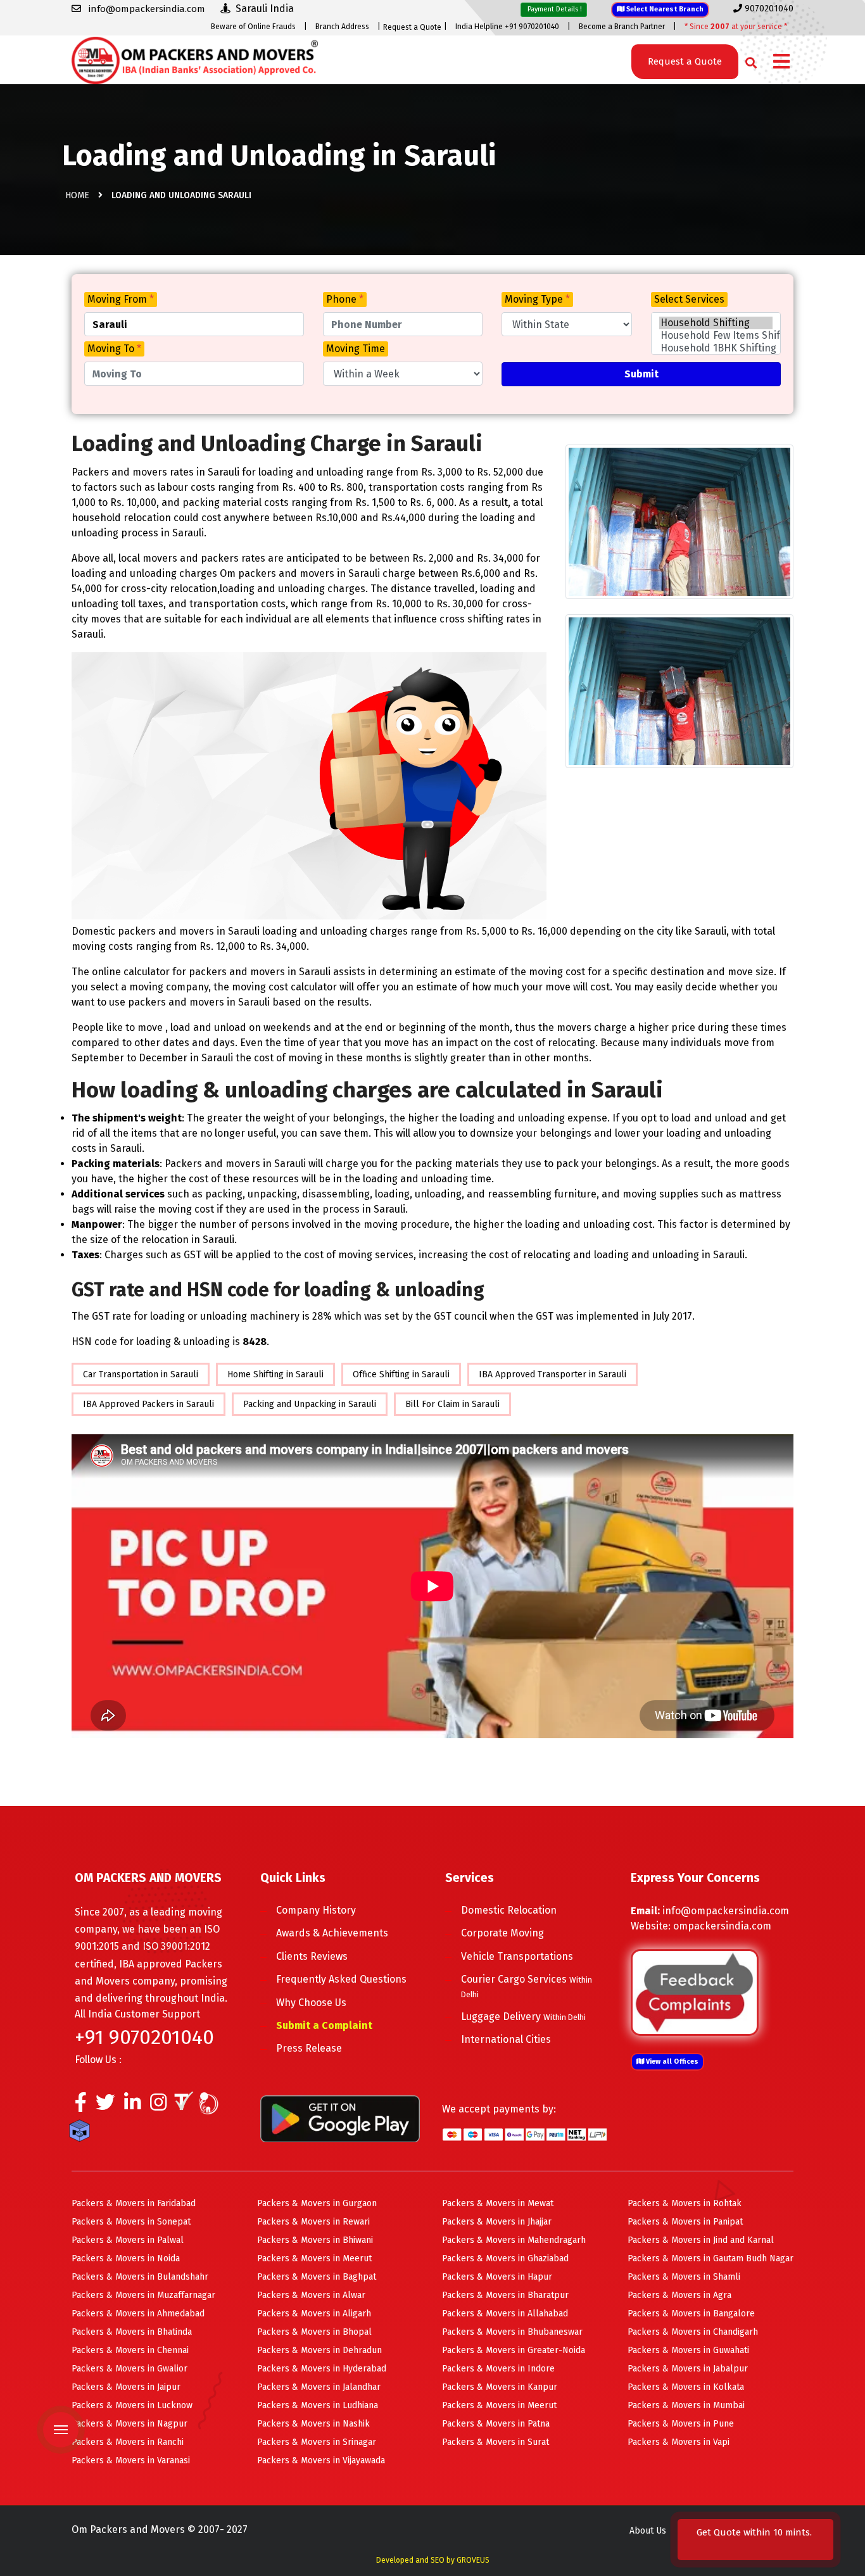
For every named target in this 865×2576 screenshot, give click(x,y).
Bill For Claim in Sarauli (452, 1404)
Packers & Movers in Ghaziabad (505, 2258)
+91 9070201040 (144, 2037)
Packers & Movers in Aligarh (314, 2314)
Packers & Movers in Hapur (497, 2277)
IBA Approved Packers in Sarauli (148, 1404)
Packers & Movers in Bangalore (691, 2314)
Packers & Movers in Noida (126, 2258)
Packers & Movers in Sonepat (131, 2222)
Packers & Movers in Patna (496, 2424)
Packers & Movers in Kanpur (500, 2387)
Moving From (121, 299)
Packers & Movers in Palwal (128, 2240)
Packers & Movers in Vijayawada (321, 2460)
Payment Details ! (554, 9)
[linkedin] (133, 2106)
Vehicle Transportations (517, 1956)
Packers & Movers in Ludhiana (318, 2405)
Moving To (114, 349)
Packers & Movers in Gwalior (129, 2369)
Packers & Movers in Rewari (313, 2222)
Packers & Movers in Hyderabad (322, 2369)
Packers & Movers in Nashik (313, 2424)
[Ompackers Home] (195, 59)
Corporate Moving (502, 1933)
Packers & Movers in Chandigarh (693, 2332)
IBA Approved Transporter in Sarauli (552, 1374)
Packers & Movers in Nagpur (129, 2424)
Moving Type (537, 299)
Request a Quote (412, 27)
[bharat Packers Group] (212, 2106)
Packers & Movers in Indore (498, 2369)
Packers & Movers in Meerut (314, 2258)
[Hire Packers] (83, 2133)
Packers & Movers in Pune (681, 2424)
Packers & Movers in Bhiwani (315, 2240)
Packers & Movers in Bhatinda (132, 2332)
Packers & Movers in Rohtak (685, 2203)
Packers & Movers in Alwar (311, 2295)
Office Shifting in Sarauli (401, 1374)
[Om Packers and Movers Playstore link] (340, 2118)
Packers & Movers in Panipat (685, 2222)
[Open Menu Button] (781, 62)
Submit (641, 374)
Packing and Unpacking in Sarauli (310, 1404)
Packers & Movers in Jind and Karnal (701, 2240)
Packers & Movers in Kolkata (686, 2387)
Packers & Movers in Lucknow (132, 2405)
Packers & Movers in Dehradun (319, 2350)
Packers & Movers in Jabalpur (688, 2369)
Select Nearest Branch (664, 9)
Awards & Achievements (332, 1933)
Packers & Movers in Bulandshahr (140, 2277)
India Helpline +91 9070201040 (507, 27)
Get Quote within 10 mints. (754, 2540)
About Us (648, 2531)
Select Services (689, 299)
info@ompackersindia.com (726, 1911)
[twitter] (105, 2106)
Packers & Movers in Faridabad (134, 2203)
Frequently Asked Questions (341, 1979)
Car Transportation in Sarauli (141, 1374)
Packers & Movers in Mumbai (686, 2405)
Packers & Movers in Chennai (130, 2350)
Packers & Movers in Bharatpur (505, 2295)
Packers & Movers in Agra (679, 2295)
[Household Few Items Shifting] (716, 336)
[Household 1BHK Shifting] (716, 348)
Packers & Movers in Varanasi (131, 2460)
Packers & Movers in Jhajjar (497, 2222)
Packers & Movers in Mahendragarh (514, 2240)
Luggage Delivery (523, 2017)
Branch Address (342, 27)
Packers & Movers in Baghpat (317, 2277)
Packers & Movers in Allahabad (505, 2314)
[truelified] (186, 2106)
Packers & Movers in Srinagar (317, 2442)
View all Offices (671, 2061)
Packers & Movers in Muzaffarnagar (143, 2295)
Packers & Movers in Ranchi (128, 2442)
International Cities (506, 2039)
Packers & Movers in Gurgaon (317, 2203)
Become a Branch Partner (622, 27)
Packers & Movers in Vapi (679, 2442)
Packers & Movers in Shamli (684, 2277)
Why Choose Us (311, 2003)
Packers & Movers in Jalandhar (319, 2387)
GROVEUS (473, 2560)
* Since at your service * (736, 27)
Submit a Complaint (324, 2025)
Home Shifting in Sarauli (275, 1374)
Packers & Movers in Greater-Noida (514, 2350)
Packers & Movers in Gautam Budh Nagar (710, 2258)
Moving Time (356, 349)
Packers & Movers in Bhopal (314, 2332)
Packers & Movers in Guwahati (688, 2350)
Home (77, 195)
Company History (316, 1910)
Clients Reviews (312, 1956)
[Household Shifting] (716, 323)
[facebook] (81, 2106)
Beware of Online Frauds (253, 27)
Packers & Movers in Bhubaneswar (512, 2332)
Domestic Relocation (509, 1910)
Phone (345, 299)
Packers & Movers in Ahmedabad (138, 2314)
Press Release (309, 2048)
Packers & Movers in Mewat (498, 2203)
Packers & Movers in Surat (496, 2442)
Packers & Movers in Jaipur (126, 2387)
